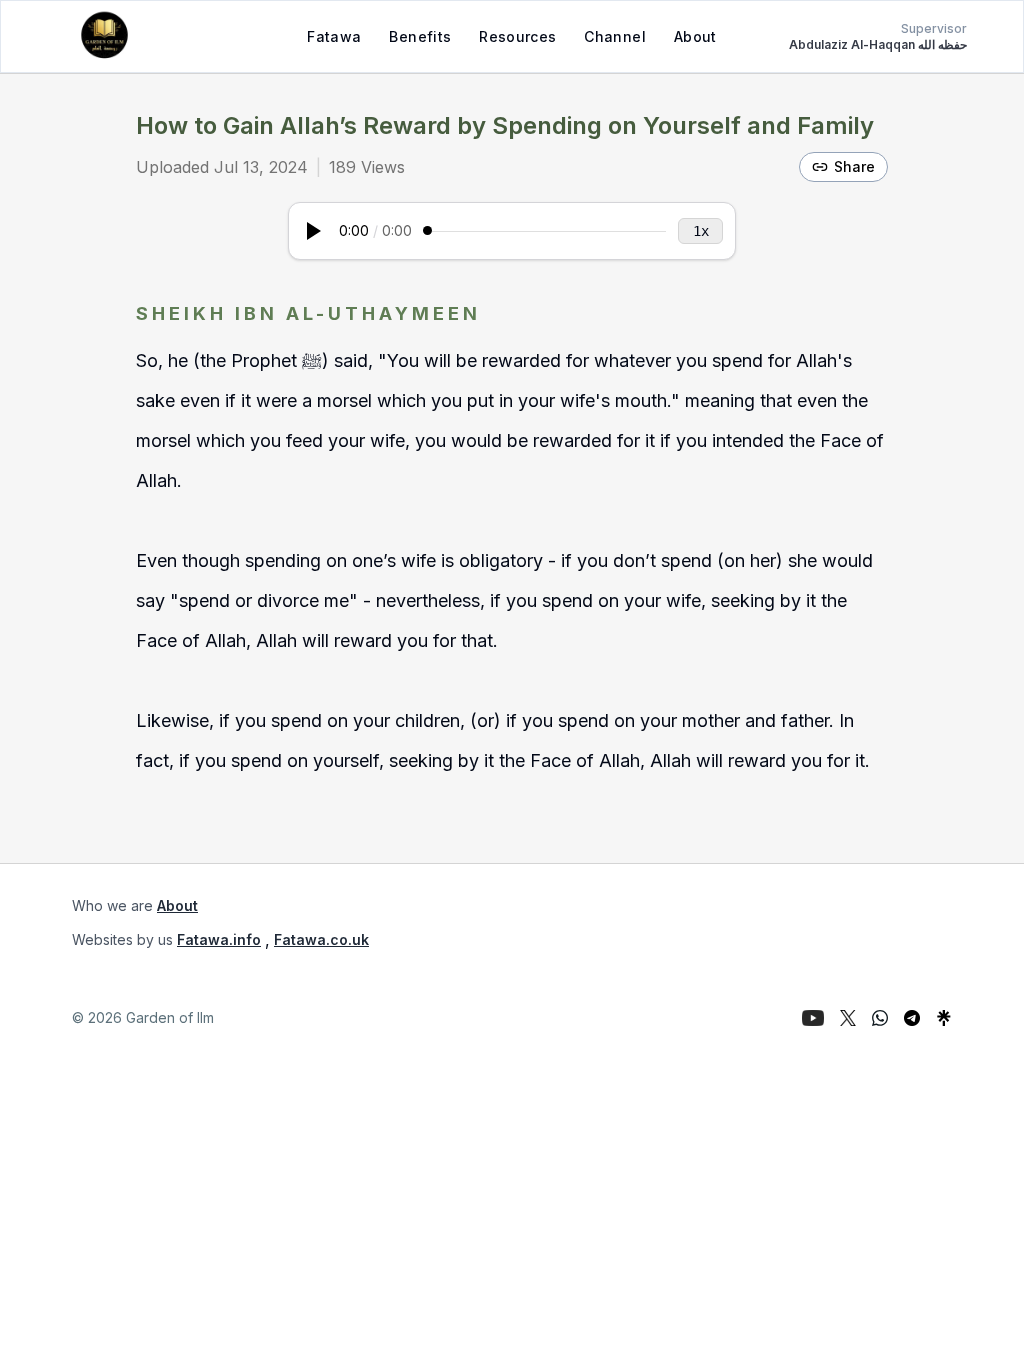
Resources (517, 36)
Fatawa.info (219, 939)
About (695, 36)
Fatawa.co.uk (321, 939)
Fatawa (334, 36)
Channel (614, 36)
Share (854, 166)
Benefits (420, 36)
